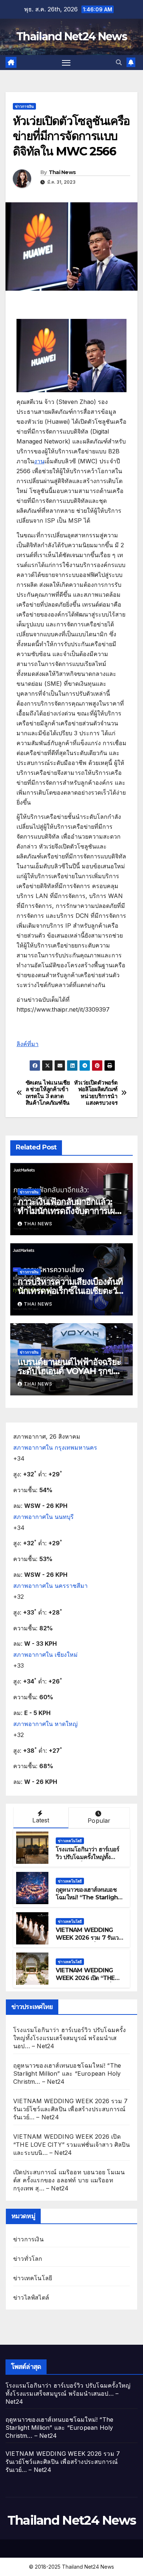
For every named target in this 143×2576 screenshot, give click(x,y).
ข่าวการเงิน (24, 106)
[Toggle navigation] (66, 63)
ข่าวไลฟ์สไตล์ (31, 2297)
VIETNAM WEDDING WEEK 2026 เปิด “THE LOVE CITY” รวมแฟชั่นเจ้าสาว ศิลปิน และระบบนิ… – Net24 (71, 2145)
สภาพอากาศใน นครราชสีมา (50, 1586)
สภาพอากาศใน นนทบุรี (43, 1517)
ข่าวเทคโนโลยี (70, 1841)
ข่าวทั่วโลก (28, 2259)
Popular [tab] (99, 1821)
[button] (119, 62)
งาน (39, 461)
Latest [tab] (41, 1820)
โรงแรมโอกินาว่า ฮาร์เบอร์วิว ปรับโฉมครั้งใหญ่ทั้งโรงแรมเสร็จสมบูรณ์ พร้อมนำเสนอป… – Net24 (88, 1861)
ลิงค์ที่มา (27, 1044)
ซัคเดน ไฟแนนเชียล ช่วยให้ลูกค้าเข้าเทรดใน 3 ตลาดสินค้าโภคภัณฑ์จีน (48, 1093)
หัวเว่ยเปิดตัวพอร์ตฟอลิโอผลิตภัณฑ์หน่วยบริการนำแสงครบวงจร (96, 1093)
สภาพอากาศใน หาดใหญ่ (45, 1724)
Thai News (62, 172)
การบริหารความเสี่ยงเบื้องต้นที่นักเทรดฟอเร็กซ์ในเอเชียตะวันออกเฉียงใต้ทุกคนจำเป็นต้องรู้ (70, 1291)
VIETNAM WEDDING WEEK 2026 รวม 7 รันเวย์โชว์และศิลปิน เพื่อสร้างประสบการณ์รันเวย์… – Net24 (70, 2109)
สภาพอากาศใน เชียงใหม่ (45, 1655)
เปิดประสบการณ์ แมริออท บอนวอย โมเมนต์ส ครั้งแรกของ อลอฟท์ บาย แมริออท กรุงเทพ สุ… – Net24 (69, 2180)
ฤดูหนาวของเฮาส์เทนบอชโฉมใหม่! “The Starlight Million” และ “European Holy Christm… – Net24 (88, 1901)
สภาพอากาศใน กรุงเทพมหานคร (55, 1447)
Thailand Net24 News (71, 36)
